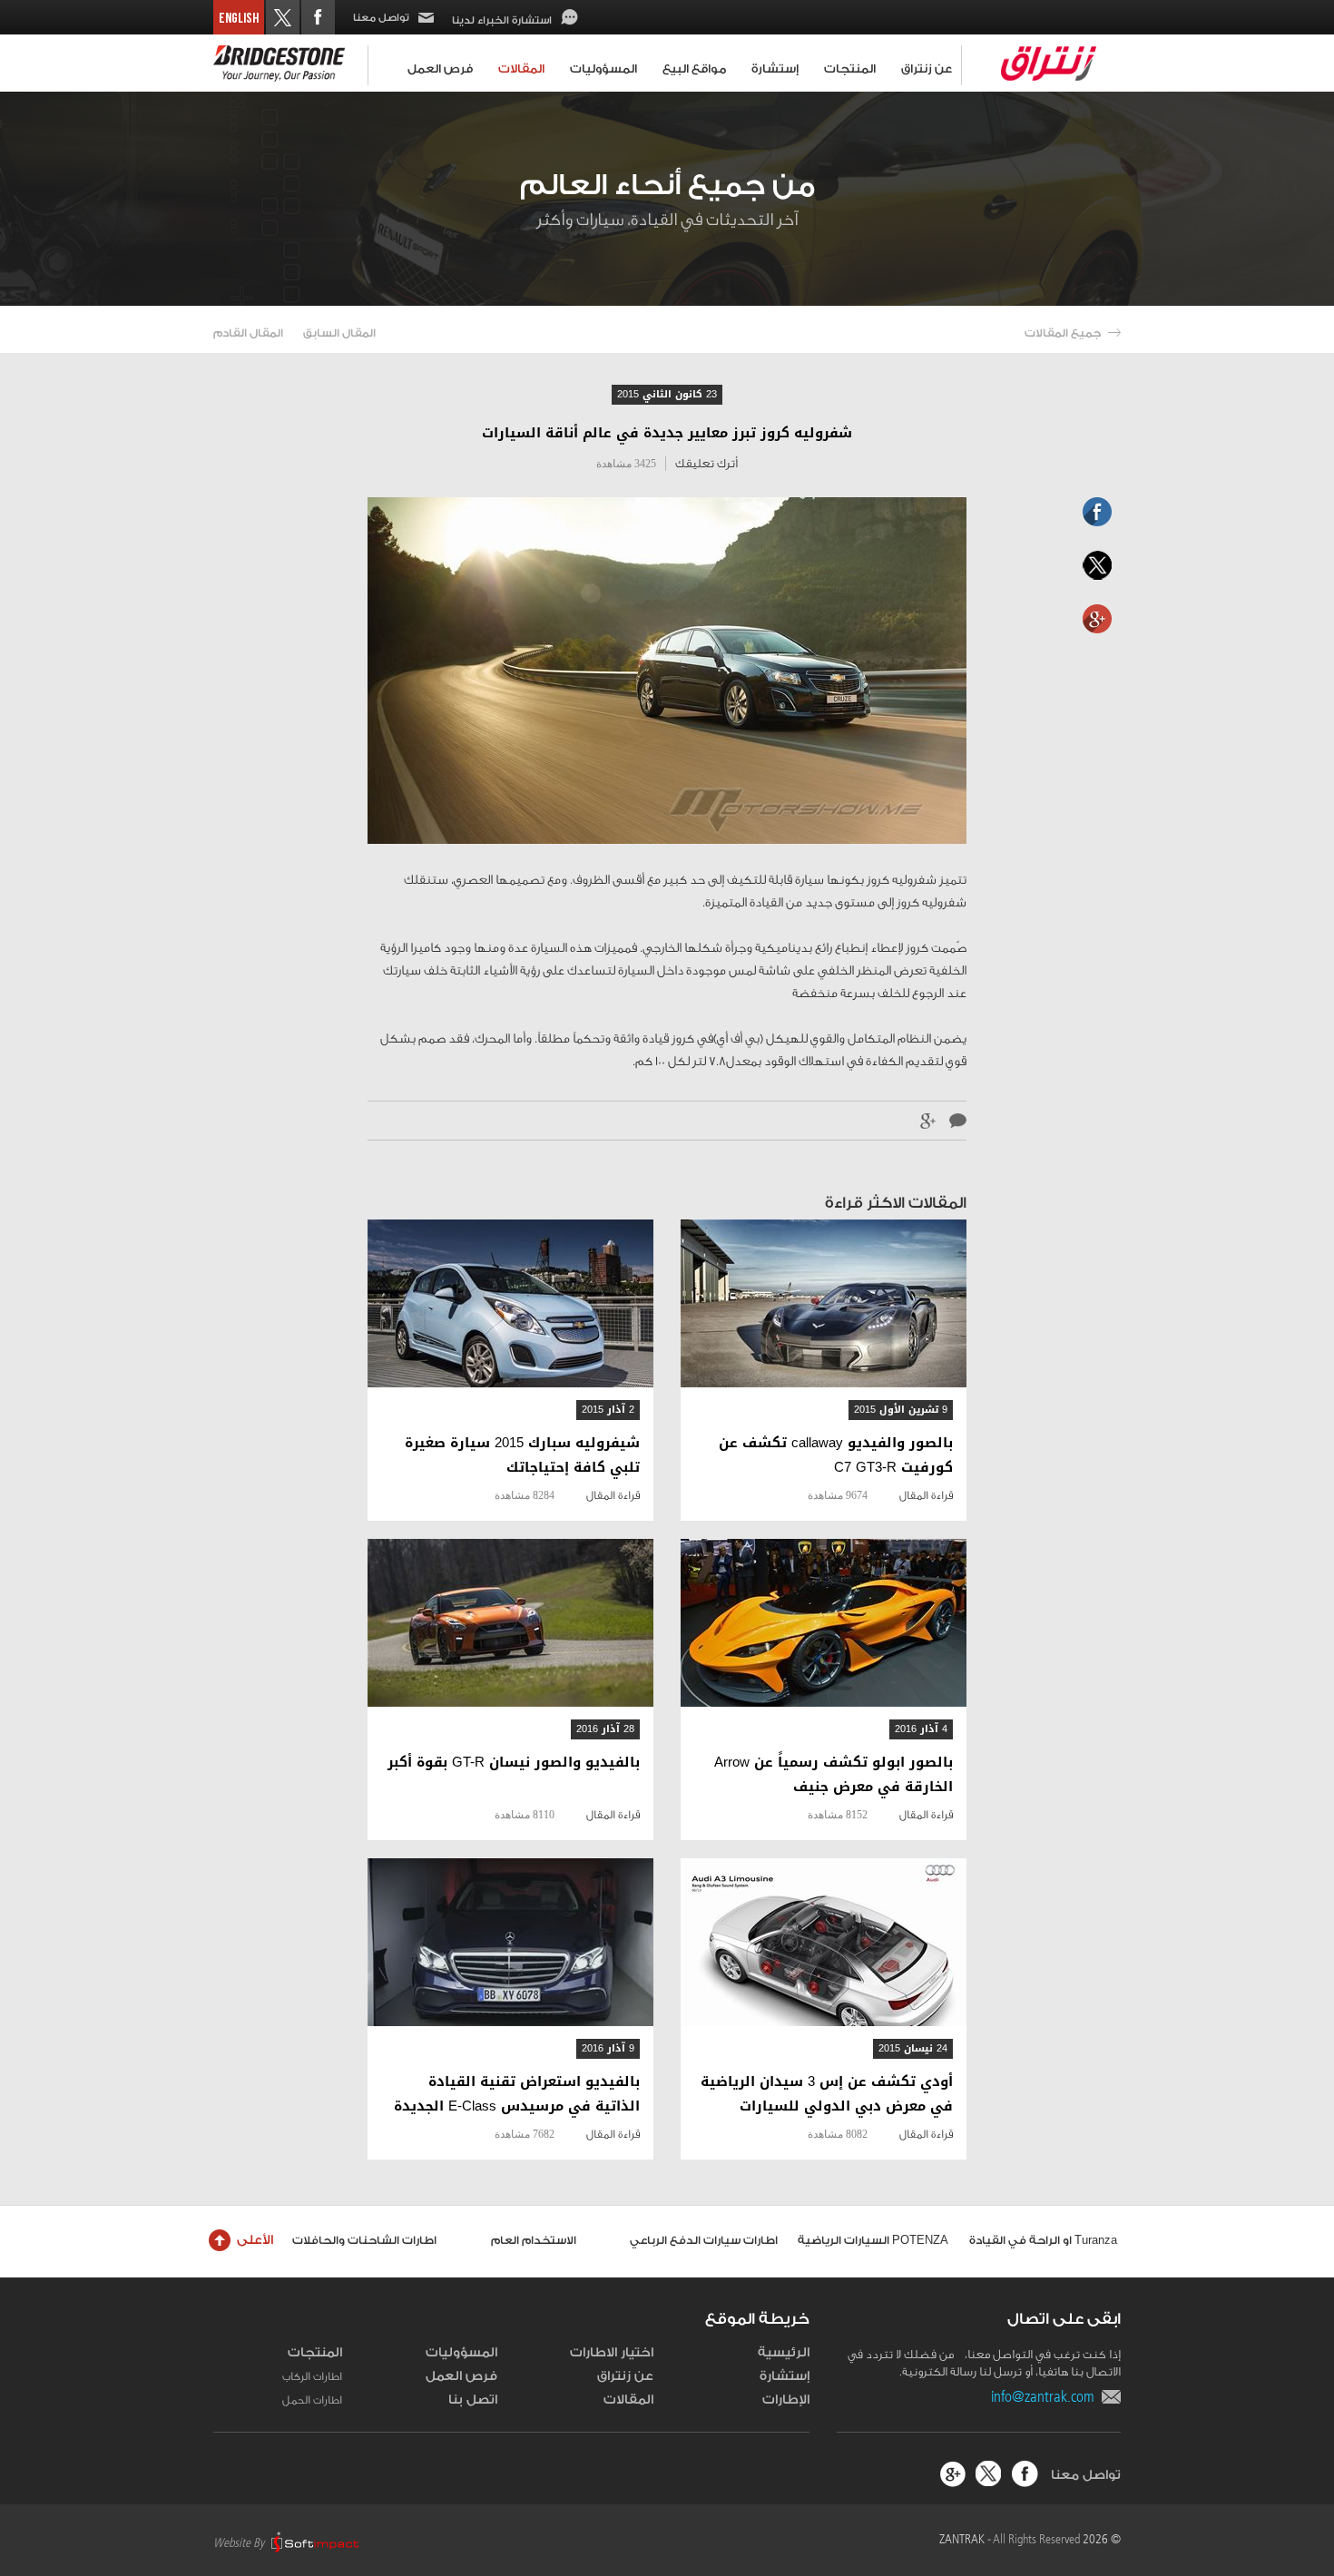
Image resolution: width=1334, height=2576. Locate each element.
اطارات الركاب (312, 2376)
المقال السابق (339, 333)
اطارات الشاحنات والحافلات (364, 2240)
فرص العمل (440, 69)
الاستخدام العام (534, 2240)
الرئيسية (784, 2353)
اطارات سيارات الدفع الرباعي (704, 2240)
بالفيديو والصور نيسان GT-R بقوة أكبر (514, 1763)
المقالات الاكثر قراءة (896, 1203)
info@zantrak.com (1046, 2396)
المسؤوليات (603, 69)
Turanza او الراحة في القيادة (1043, 2240)
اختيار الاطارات (612, 2353)
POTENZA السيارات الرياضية (873, 2240)
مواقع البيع (694, 69)
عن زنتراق (927, 69)
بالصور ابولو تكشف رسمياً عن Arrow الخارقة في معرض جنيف (834, 1775)
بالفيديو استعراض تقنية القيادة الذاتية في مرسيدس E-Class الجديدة (517, 2094)
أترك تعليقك (706, 463)
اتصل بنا (473, 2400)
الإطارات (786, 2400)
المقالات (521, 69)
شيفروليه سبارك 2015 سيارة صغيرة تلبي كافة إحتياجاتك (522, 1455)
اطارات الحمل (312, 2400)
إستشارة (775, 69)
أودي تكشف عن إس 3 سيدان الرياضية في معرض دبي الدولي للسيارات (827, 2094)
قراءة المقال (926, 1495)
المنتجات (850, 69)
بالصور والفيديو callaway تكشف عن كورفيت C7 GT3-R (836, 1455)
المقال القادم (248, 333)
